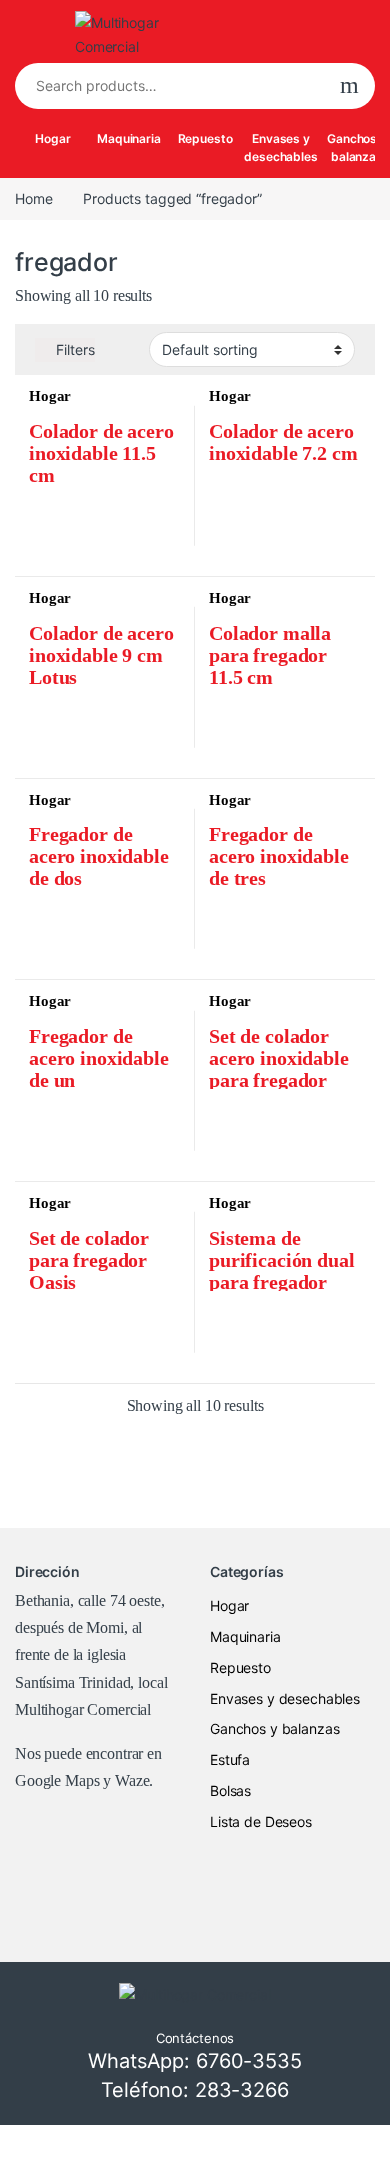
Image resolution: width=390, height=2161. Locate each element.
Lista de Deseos (261, 1821)
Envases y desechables (280, 147)
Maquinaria (129, 138)
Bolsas (230, 1790)
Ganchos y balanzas (274, 1728)
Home (33, 198)
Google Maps (57, 1780)
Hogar (52, 138)
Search (349, 86)
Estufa (230, 1759)
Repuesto (205, 138)
